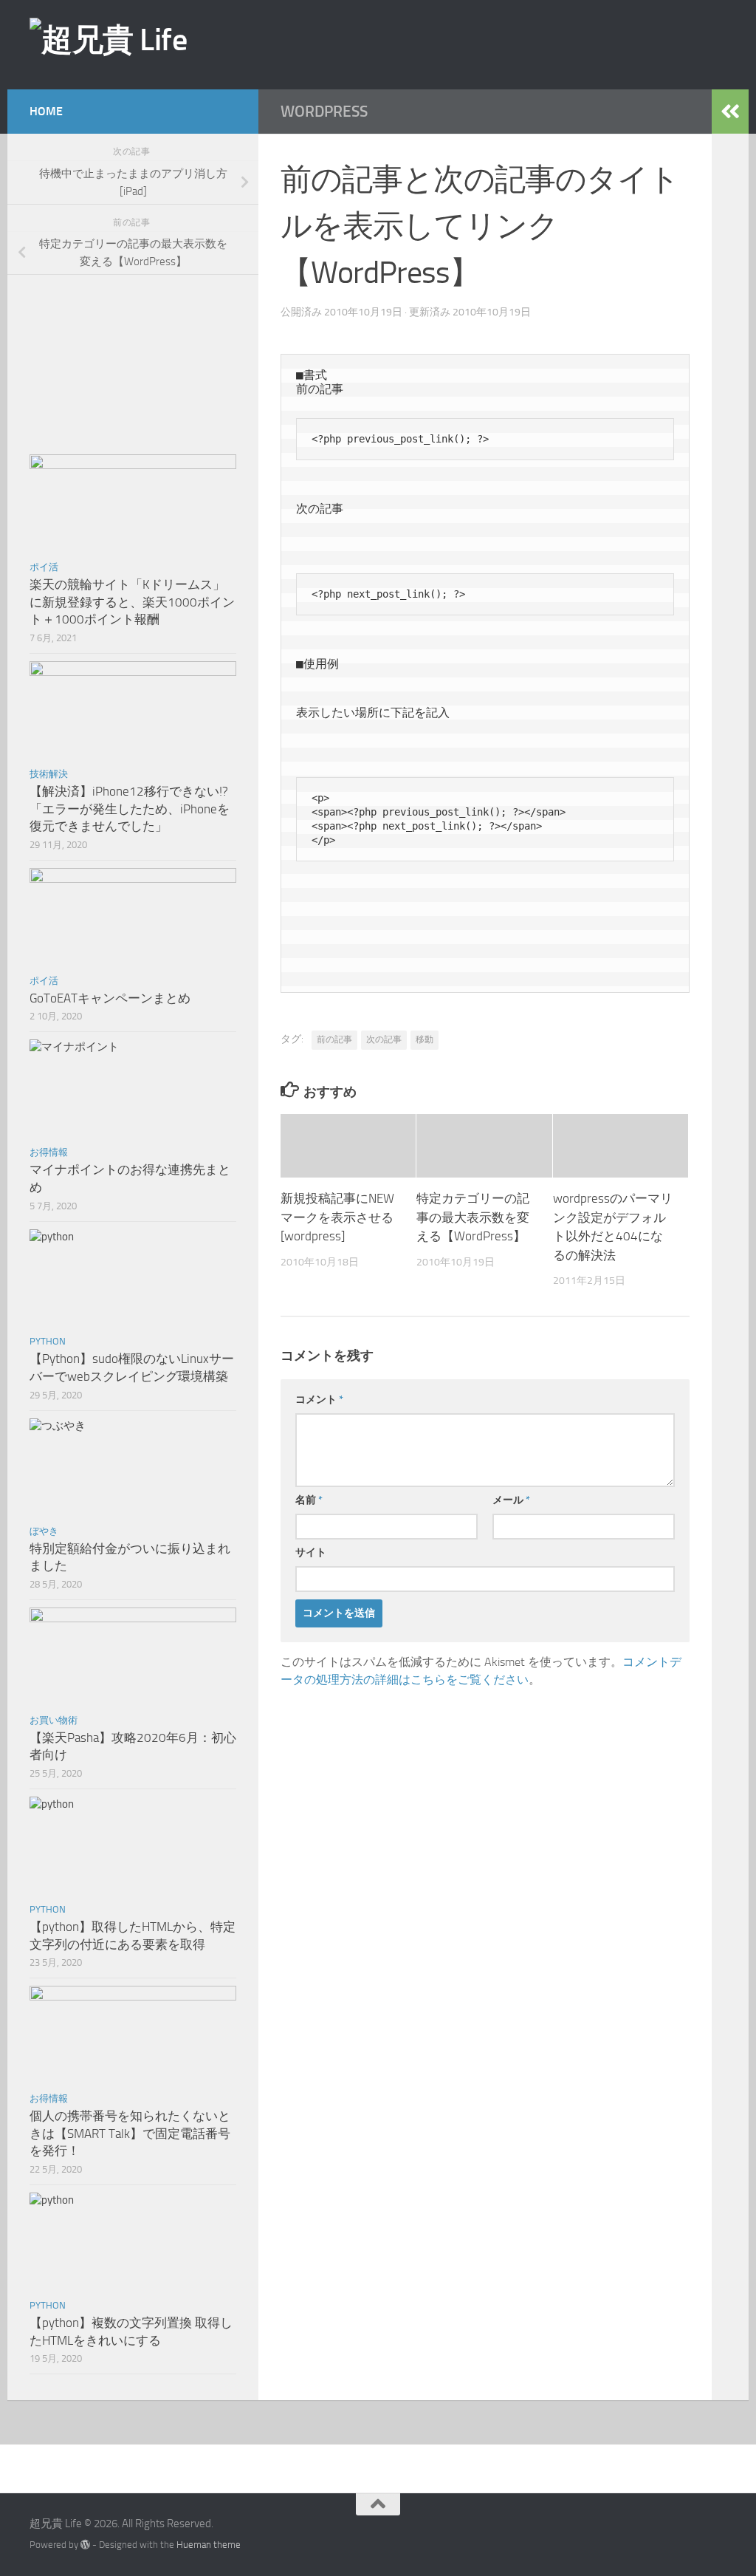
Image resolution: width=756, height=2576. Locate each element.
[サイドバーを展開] (730, 112)
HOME (46, 111)
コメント (319, 1400)
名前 (309, 1500)
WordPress (324, 111)
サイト (311, 1552)
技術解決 (49, 774)
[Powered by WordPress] (85, 2545)
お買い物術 (54, 1720)
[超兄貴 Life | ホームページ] (108, 40)
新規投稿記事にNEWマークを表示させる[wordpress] (337, 1217)
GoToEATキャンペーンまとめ (110, 998)
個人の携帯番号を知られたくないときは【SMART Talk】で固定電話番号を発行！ (130, 2133)
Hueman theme (209, 2545)
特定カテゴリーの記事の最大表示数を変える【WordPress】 (473, 1217)
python (48, 1341)
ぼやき (44, 1531)
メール (511, 1500)
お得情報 (49, 1152)
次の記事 (384, 1039)
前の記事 (334, 1039)
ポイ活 (44, 567)
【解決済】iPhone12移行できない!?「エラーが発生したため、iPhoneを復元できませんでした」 (130, 809)
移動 (425, 1039)
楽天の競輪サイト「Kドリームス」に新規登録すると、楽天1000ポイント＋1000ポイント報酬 (132, 602)
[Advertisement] (479, 44)
